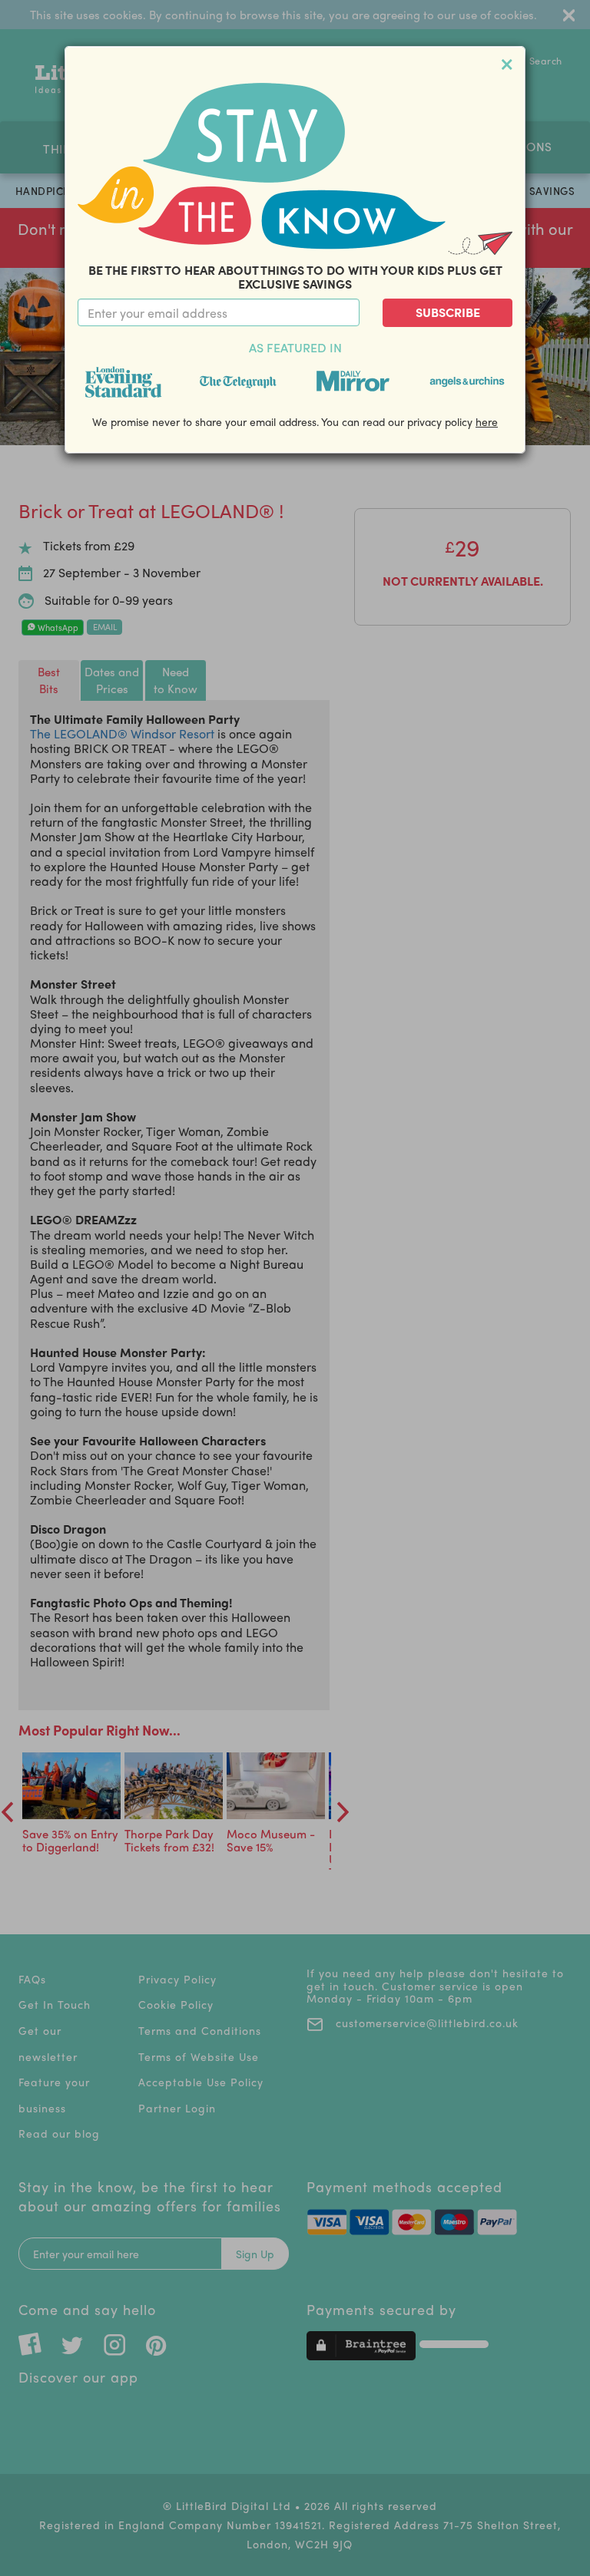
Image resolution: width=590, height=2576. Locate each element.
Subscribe (448, 312)
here (487, 421)
